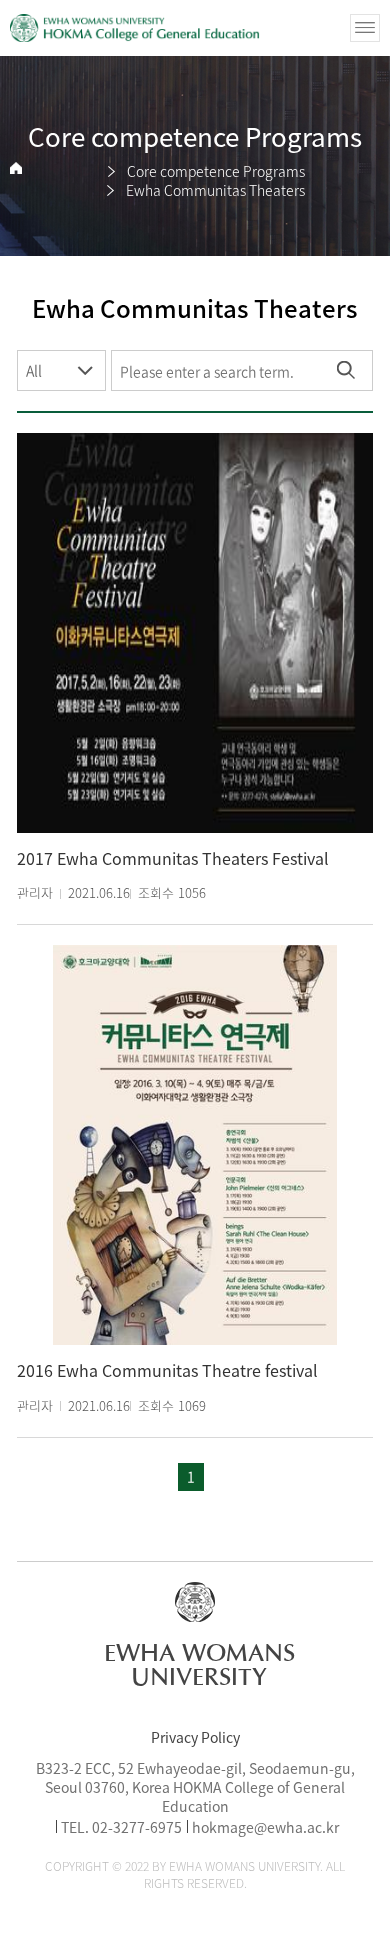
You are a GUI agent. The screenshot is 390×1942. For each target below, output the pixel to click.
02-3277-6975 (137, 1827)
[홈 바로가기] (16, 169)
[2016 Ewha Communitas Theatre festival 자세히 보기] (195, 1145)
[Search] (345, 370)
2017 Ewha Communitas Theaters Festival (173, 858)
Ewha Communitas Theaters (215, 190)
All (34, 370)
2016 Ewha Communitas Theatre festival (167, 1370)
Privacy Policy (195, 1737)
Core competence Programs (216, 171)
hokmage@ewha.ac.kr (265, 1827)
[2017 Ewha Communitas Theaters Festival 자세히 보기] (195, 633)
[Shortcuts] (135, 28)
